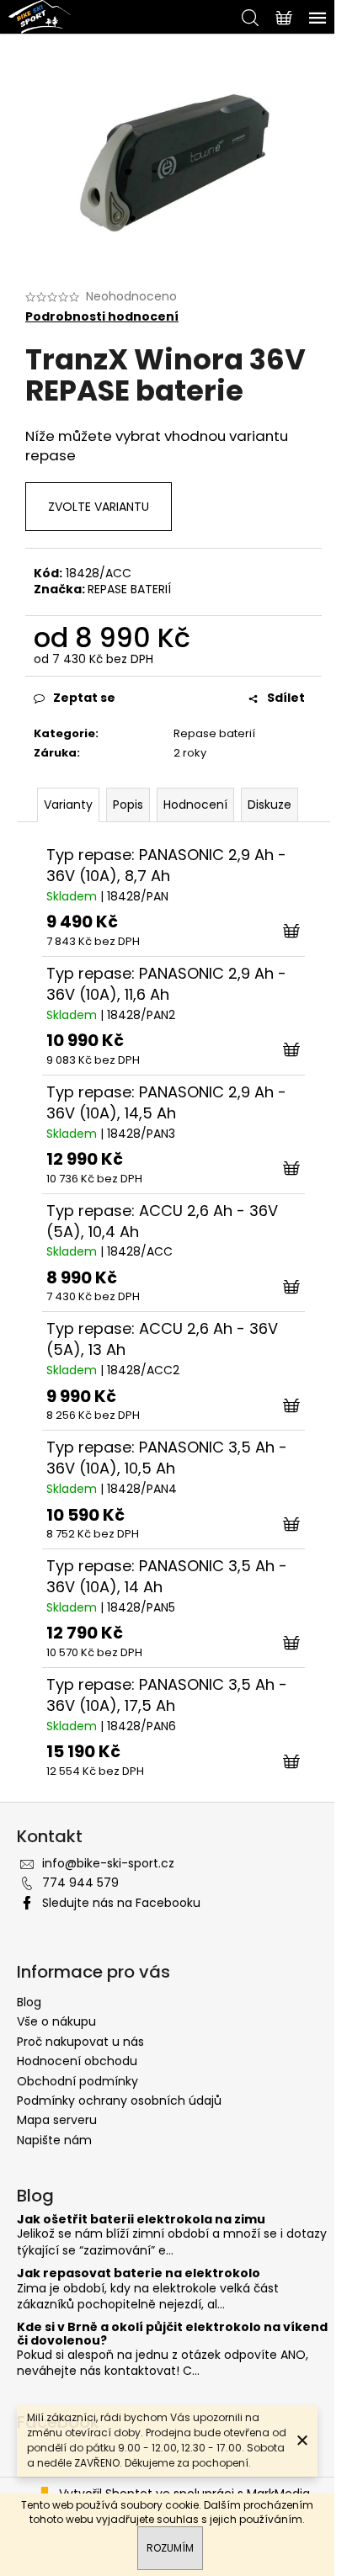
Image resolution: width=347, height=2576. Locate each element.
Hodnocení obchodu (77, 2061)
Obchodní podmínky (77, 2081)
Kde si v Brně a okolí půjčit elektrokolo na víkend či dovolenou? (172, 2334)
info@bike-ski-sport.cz (108, 1863)
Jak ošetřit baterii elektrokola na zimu (141, 2220)
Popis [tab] (128, 805)
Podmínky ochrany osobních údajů (119, 2101)
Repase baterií (214, 733)
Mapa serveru (57, 2120)
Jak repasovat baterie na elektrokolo (139, 2273)
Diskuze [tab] (270, 805)
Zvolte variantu (99, 507)
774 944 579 (80, 1883)
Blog (29, 2002)
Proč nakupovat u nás (80, 2042)
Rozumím (170, 2548)
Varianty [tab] (68, 805)
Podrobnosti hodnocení (102, 317)
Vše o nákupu (56, 2021)
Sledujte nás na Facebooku (121, 1903)
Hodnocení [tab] (195, 805)
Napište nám (54, 2140)
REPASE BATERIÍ (129, 589)
